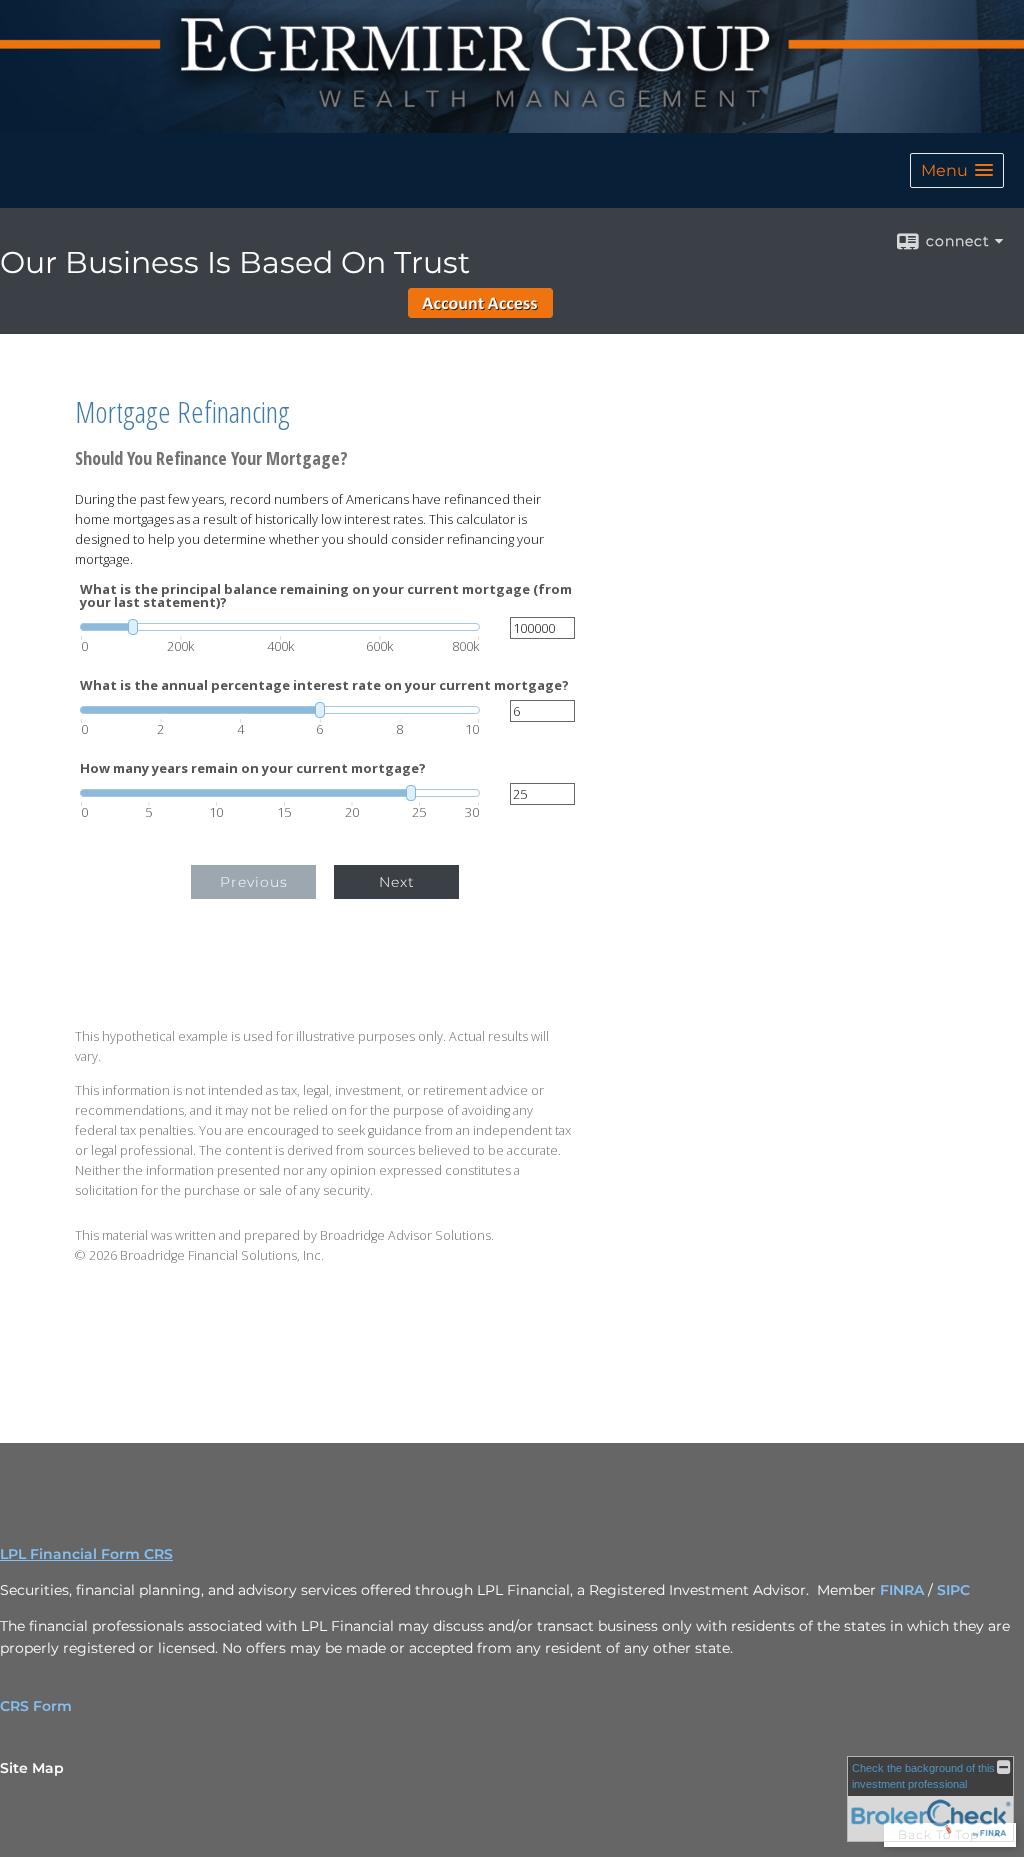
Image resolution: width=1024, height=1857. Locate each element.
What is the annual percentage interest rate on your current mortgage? (324, 685)
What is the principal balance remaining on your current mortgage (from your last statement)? (326, 596)
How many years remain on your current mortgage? (253, 768)
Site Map (32, 1768)
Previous (254, 882)
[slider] (280, 627)
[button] (957, 170)
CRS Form (36, 1706)
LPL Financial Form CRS (86, 1554)
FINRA (904, 1590)
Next (397, 882)
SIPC (953, 1590)
